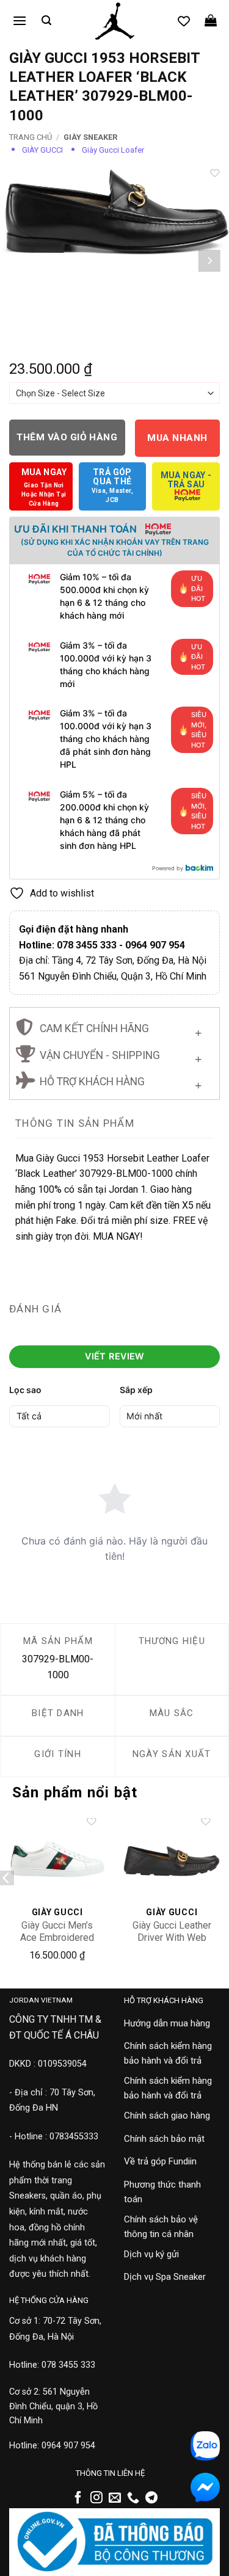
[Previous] (20, 261)
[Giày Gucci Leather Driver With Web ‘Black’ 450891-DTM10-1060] (172, 1859)
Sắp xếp (136, 1390)
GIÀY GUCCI (42, 150)
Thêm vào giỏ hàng (67, 437)
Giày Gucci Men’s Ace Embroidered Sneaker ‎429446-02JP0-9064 (57, 1944)
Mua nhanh (177, 438)
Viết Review (114, 1356)
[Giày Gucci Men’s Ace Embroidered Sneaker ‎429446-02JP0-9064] (57, 1859)
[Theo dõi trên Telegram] (151, 2498)
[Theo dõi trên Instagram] (96, 2498)
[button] (20, 20)
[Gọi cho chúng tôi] (133, 2498)
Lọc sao (25, 1390)
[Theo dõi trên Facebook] (78, 2498)
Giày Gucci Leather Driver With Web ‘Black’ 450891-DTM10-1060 (172, 1944)
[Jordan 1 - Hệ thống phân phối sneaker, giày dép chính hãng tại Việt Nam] (114, 21)
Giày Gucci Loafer (113, 150)
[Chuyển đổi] (198, 1031)
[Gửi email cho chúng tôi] (115, 2498)
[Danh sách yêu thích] (184, 21)
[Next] (209, 261)
